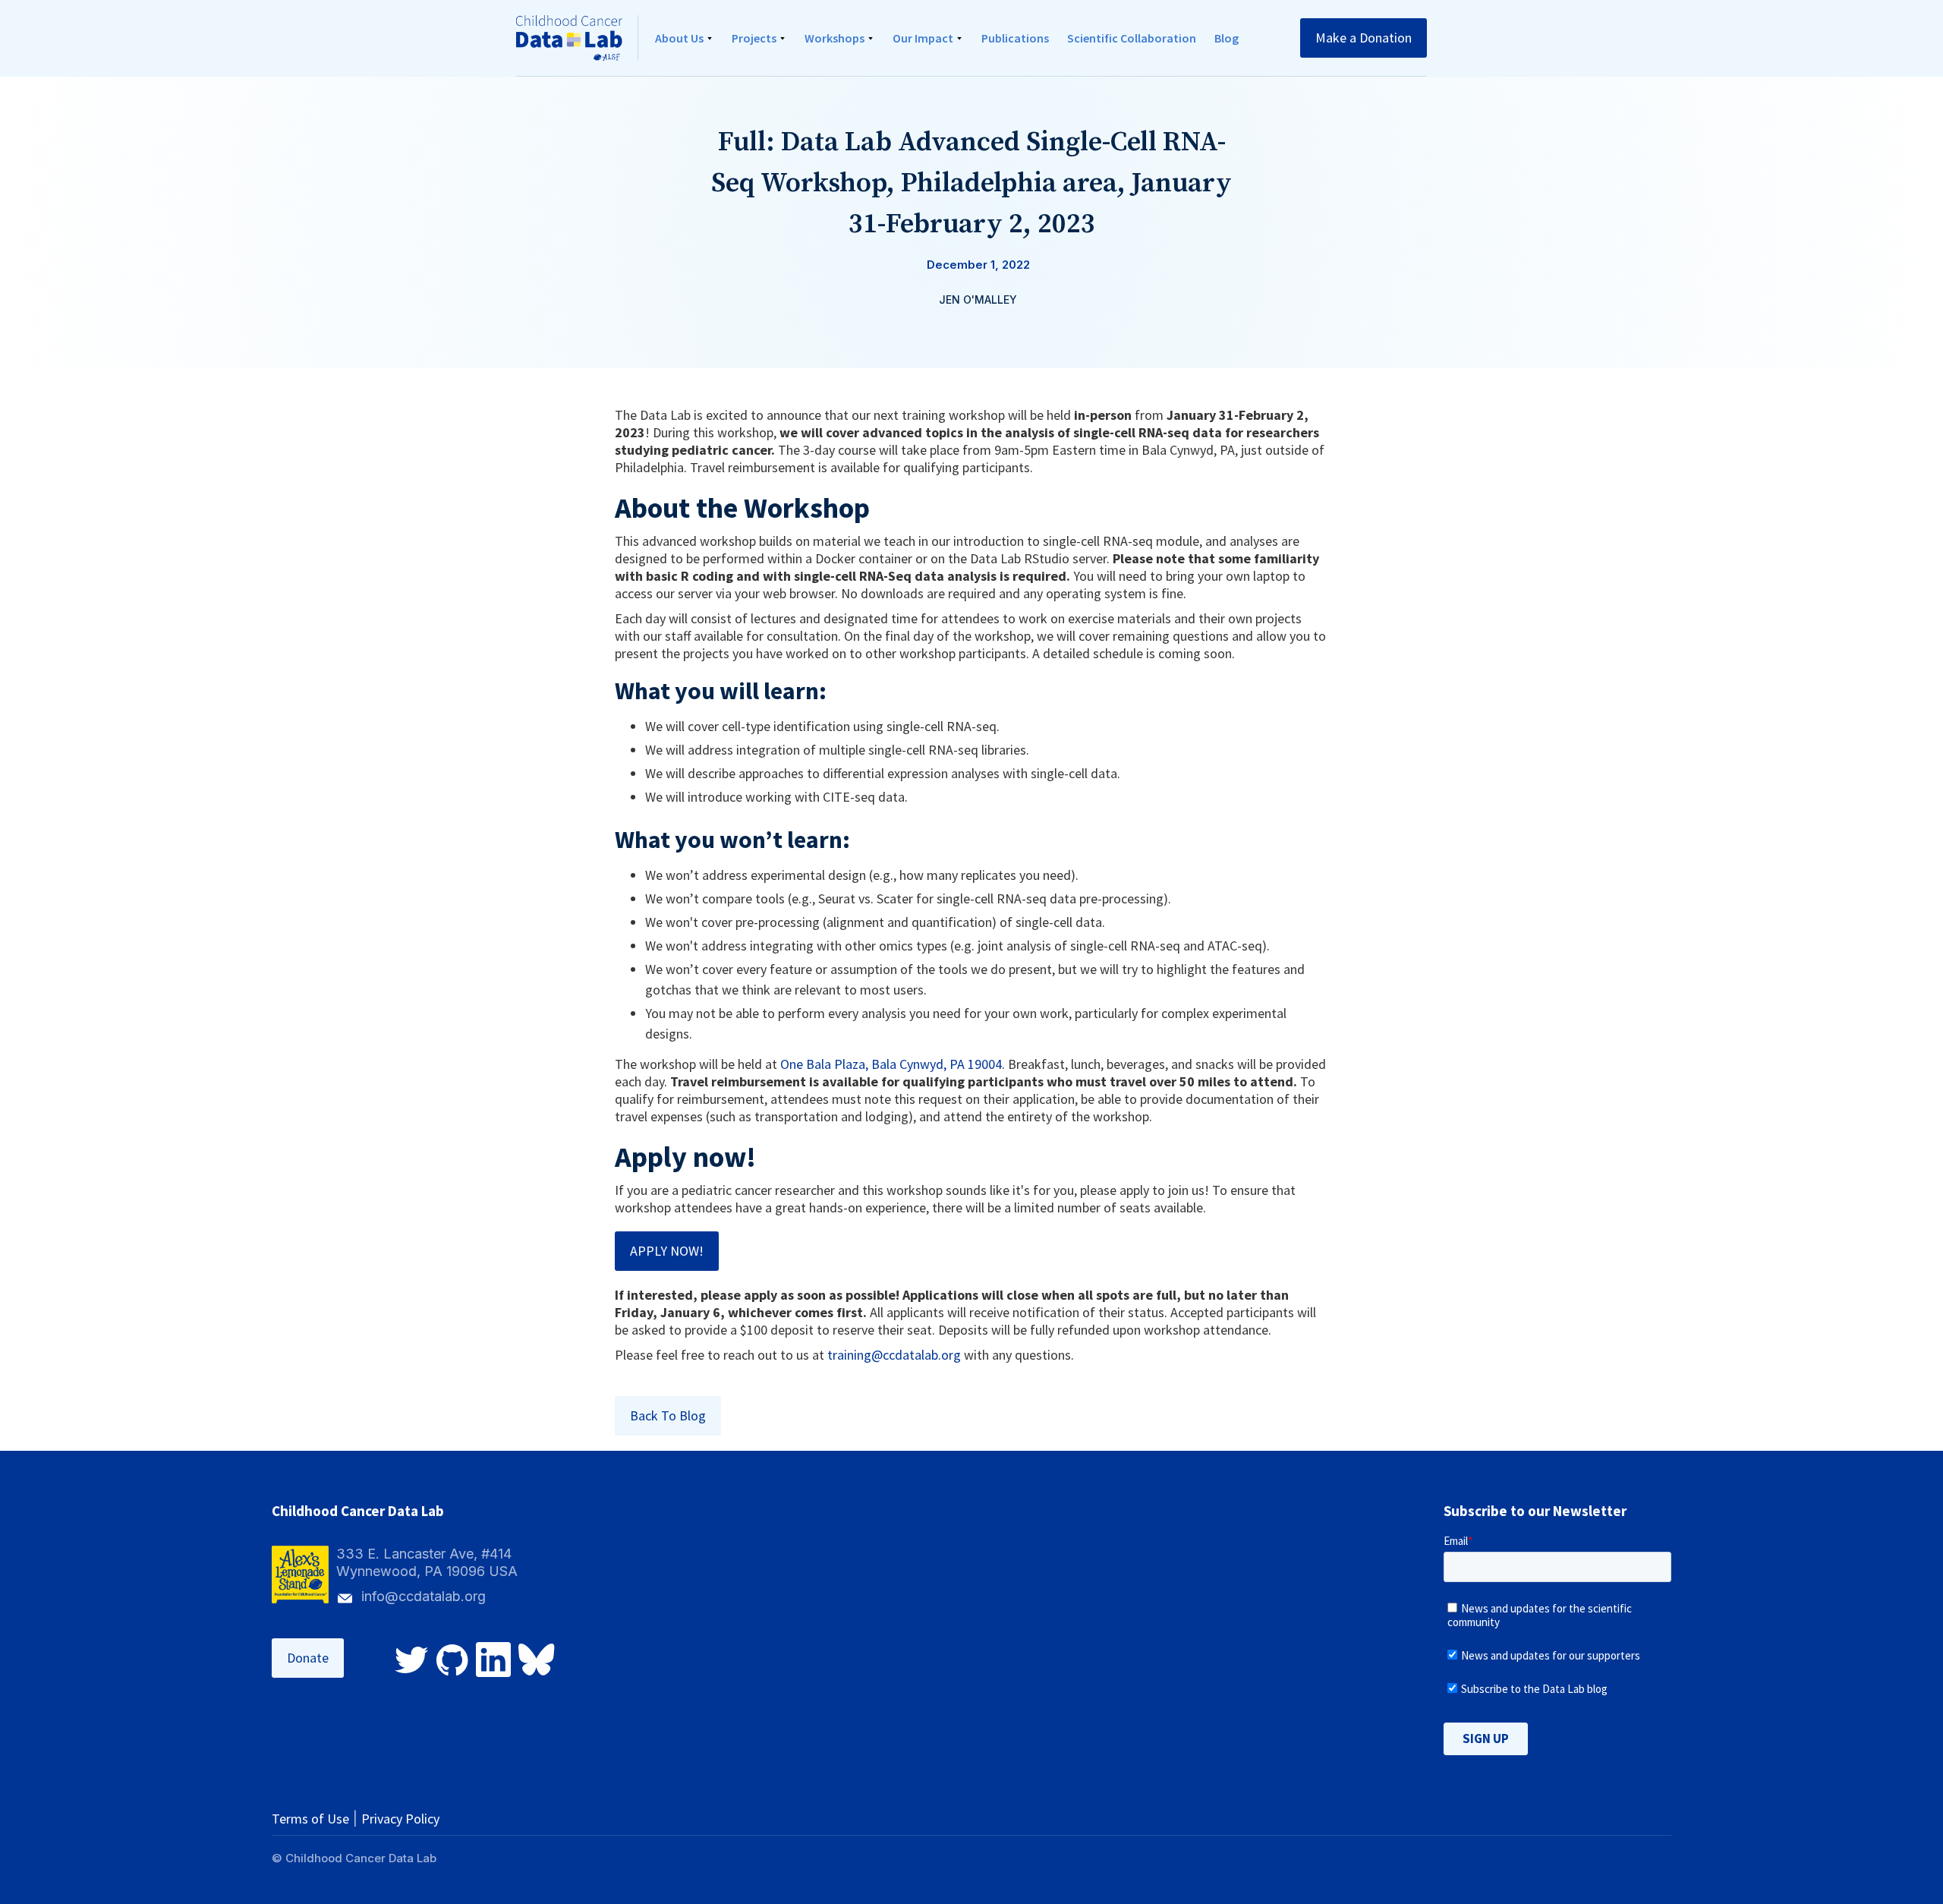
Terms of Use (310, 1819)
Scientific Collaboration (1132, 38)
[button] (684, 38)
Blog (1227, 38)
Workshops (835, 38)
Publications (1015, 38)
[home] (577, 38)
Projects (754, 38)
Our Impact (923, 38)
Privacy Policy (400, 1819)
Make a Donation (1364, 38)
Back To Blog (668, 1415)
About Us (679, 38)
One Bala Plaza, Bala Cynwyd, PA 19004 (891, 1064)
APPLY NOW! (667, 1251)
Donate (308, 1658)
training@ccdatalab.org (894, 1355)
